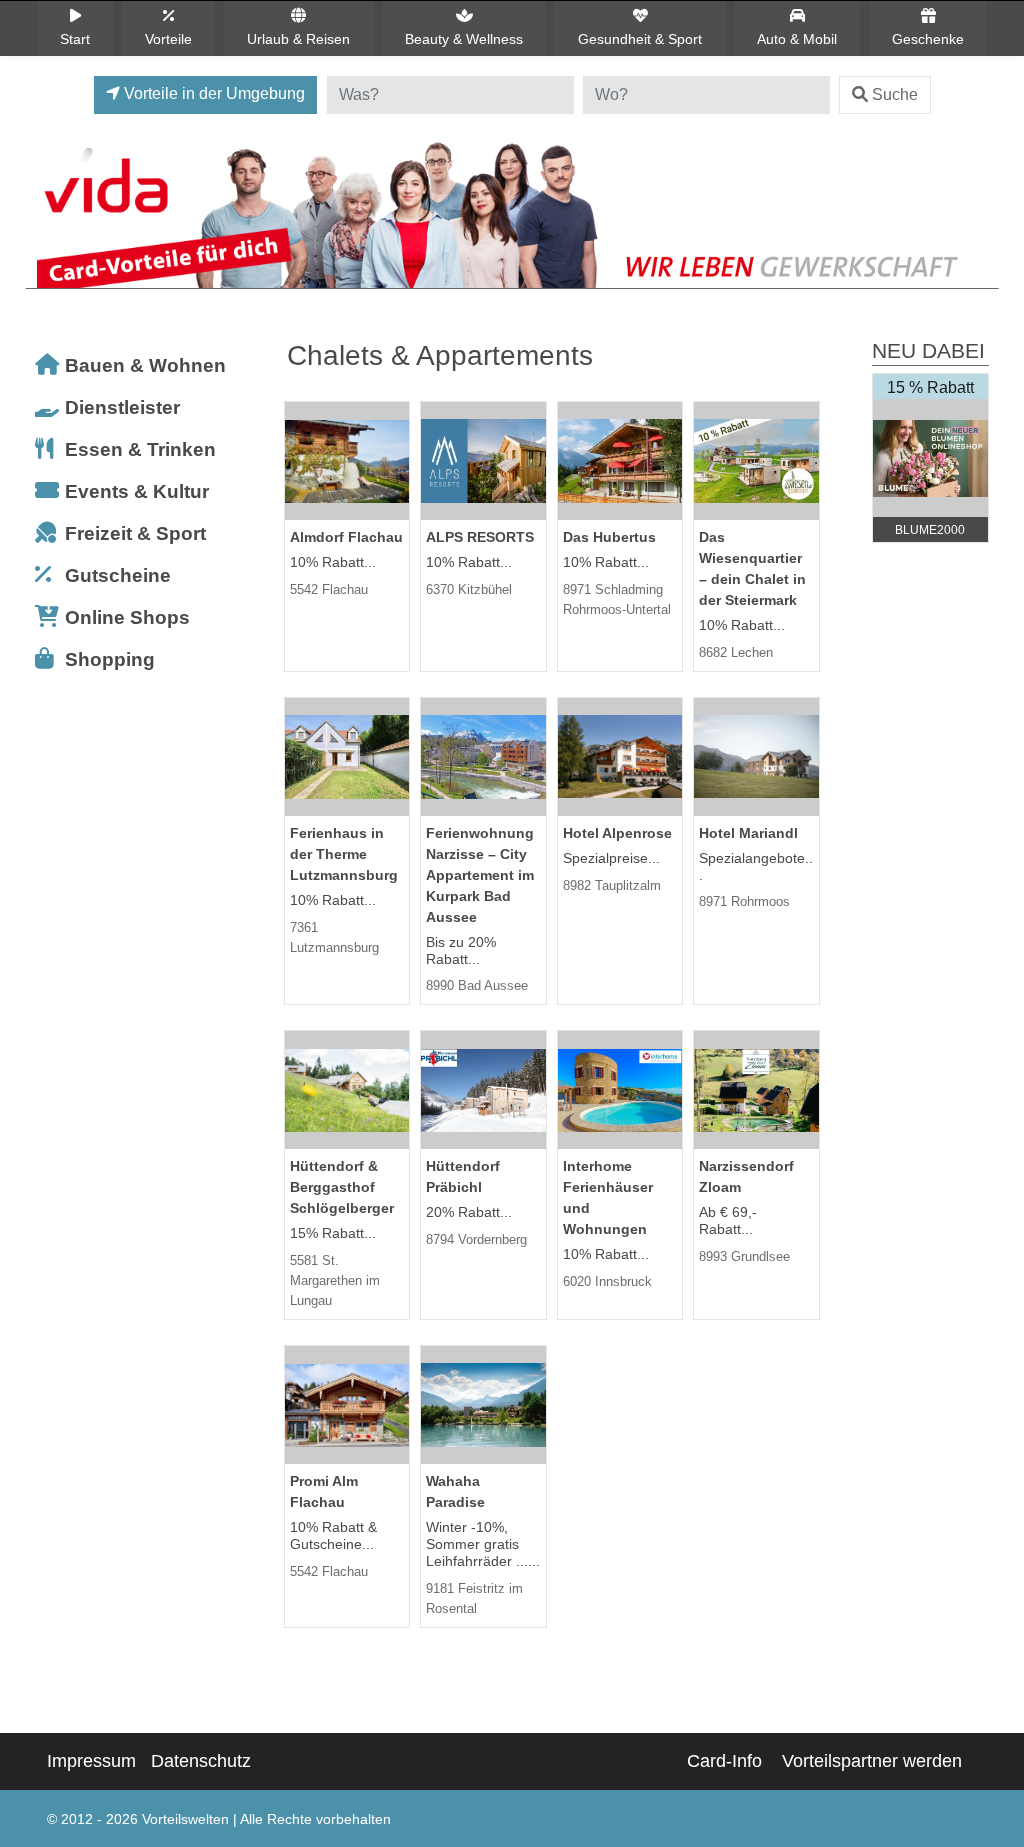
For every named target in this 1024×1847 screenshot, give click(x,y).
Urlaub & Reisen (298, 39)
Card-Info (724, 1761)
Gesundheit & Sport (640, 39)
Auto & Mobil (797, 39)
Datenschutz (201, 1761)
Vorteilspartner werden (872, 1761)
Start (75, 39)
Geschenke (928, 39)
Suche (895, 94)
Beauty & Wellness (464, 39)
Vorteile (168, 39)
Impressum (91, 1761)
